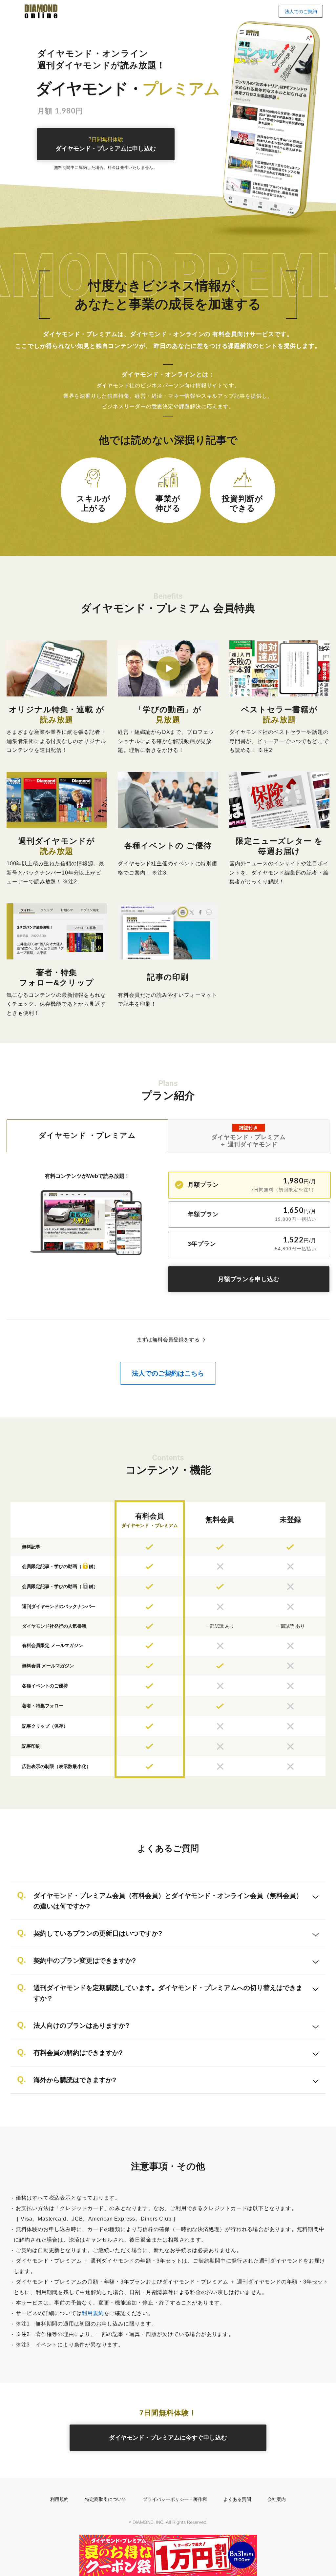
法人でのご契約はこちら (168, 1373)
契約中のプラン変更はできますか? (85, 1961)
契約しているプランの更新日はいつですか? (98, 1933)
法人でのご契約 (301, 11)
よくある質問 (237, 2499)
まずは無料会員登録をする (168, 1340)
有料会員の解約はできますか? (78, 2053)
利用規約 (93, 2313)
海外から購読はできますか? (75, 2080)
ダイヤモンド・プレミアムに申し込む (106, 144)
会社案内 (277, 2499)
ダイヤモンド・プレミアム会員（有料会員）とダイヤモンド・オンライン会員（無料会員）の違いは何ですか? (168, 1901)
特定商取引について (106, 2499)
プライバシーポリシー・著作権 (175, 2499)
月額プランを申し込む (249, 1279)
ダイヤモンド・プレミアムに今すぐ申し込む (168, 2438)
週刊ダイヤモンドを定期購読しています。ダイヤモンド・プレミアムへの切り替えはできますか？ (168, 1993)
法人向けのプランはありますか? (81, 2025)
